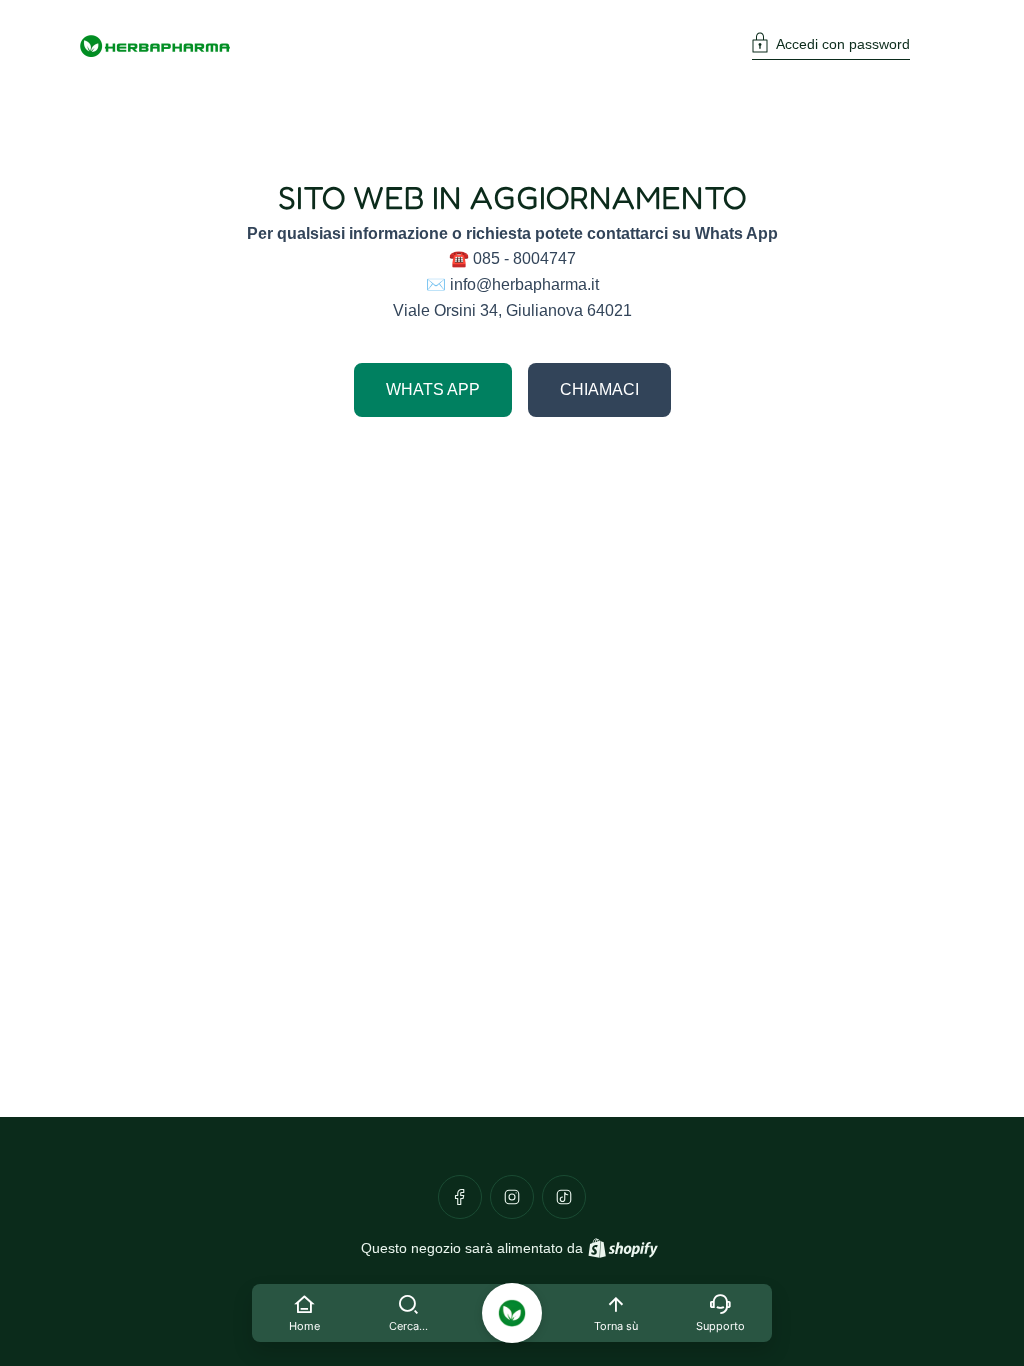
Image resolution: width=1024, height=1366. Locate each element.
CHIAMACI (599, 389)
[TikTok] (564, 1197)
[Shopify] (623, 1248)
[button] (831, 46)
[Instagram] (512, 1197)
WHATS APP (433, 389)
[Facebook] (460, 1197)
